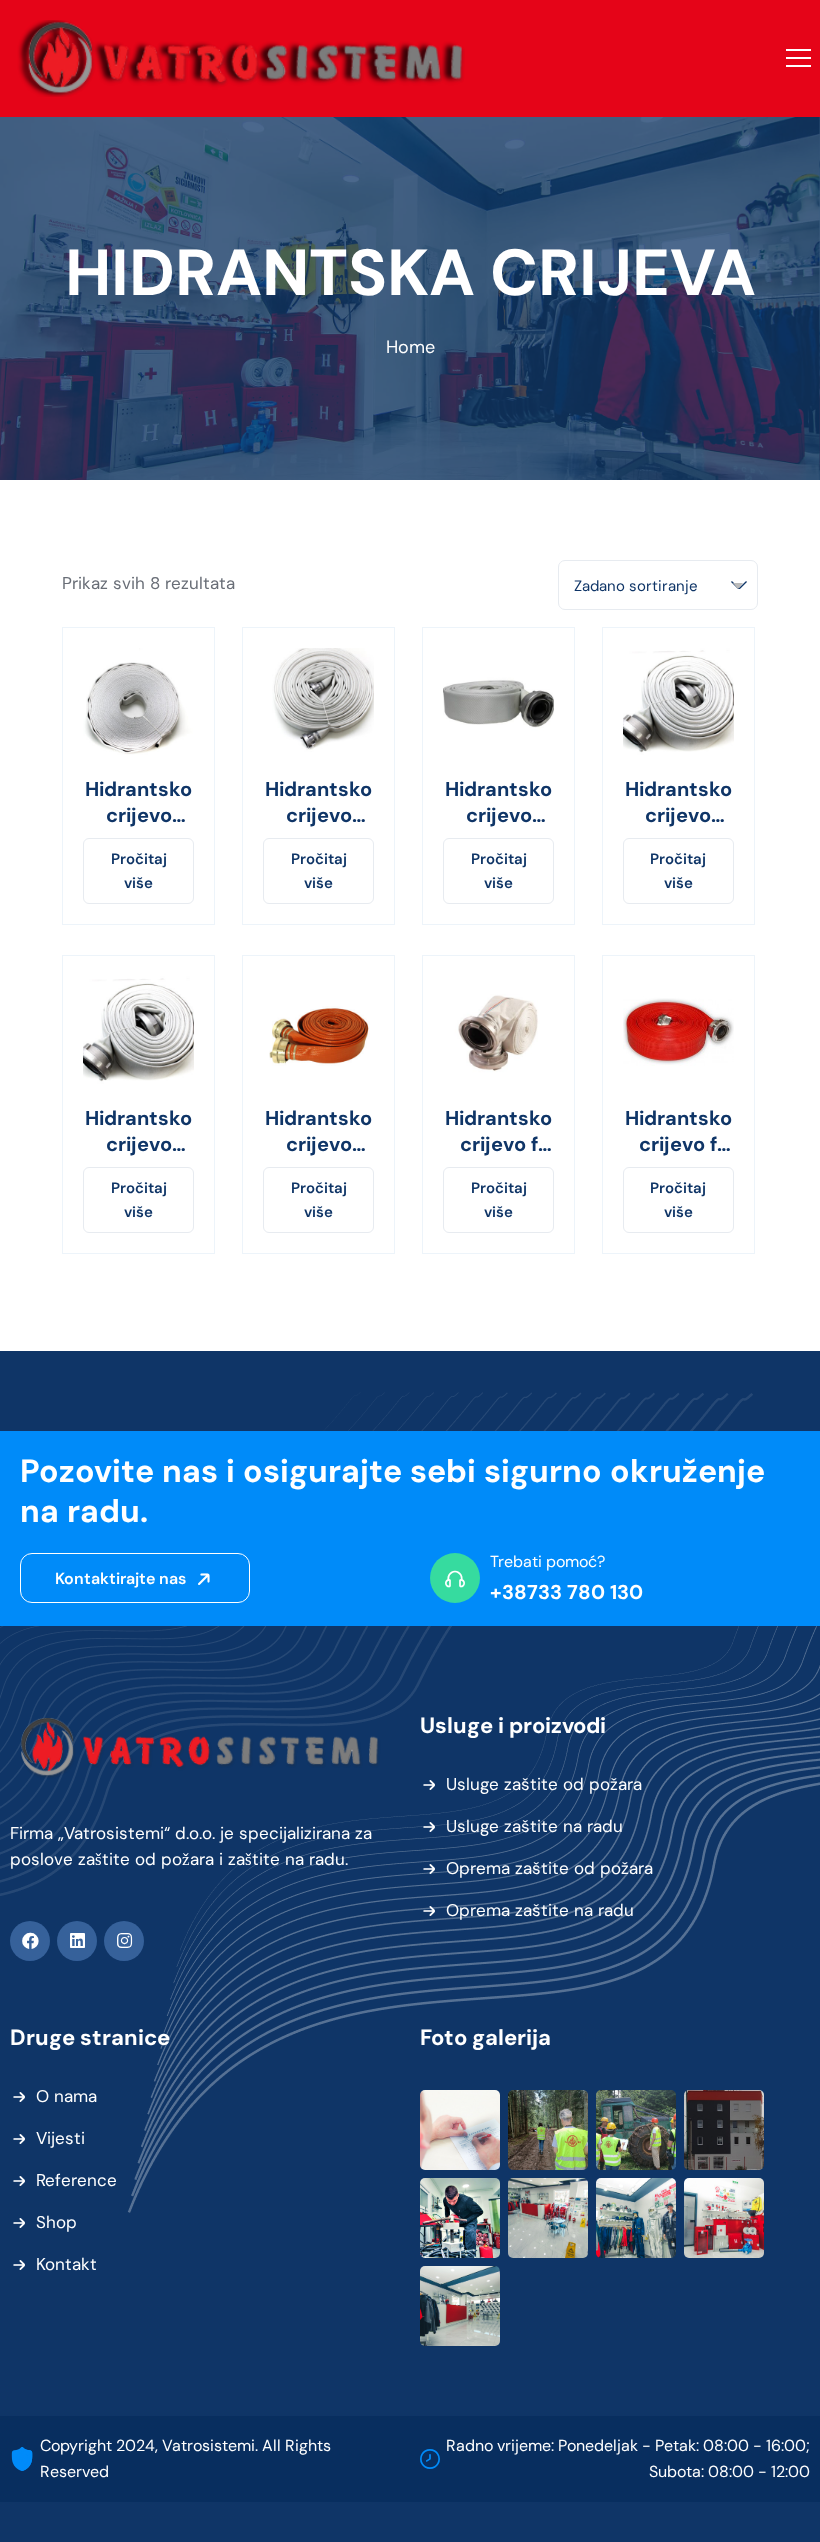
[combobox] (658, 585)
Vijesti (60, 2138)
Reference (76, 2180)
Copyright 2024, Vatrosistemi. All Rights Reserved (185, 2458)
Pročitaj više (139, 871)
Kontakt (66, 2264)
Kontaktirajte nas (122, 1578)
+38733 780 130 (566, 1592)
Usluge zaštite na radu (534, 1826)
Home (410, 347)
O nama (66, 2096)
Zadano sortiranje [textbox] (636, 586)
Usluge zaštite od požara (544, 1784)
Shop (56, 2222)
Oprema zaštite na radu (540, 1910)
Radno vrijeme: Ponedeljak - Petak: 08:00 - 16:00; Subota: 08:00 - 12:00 (628, 2458)
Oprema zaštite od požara (549, 1868)
